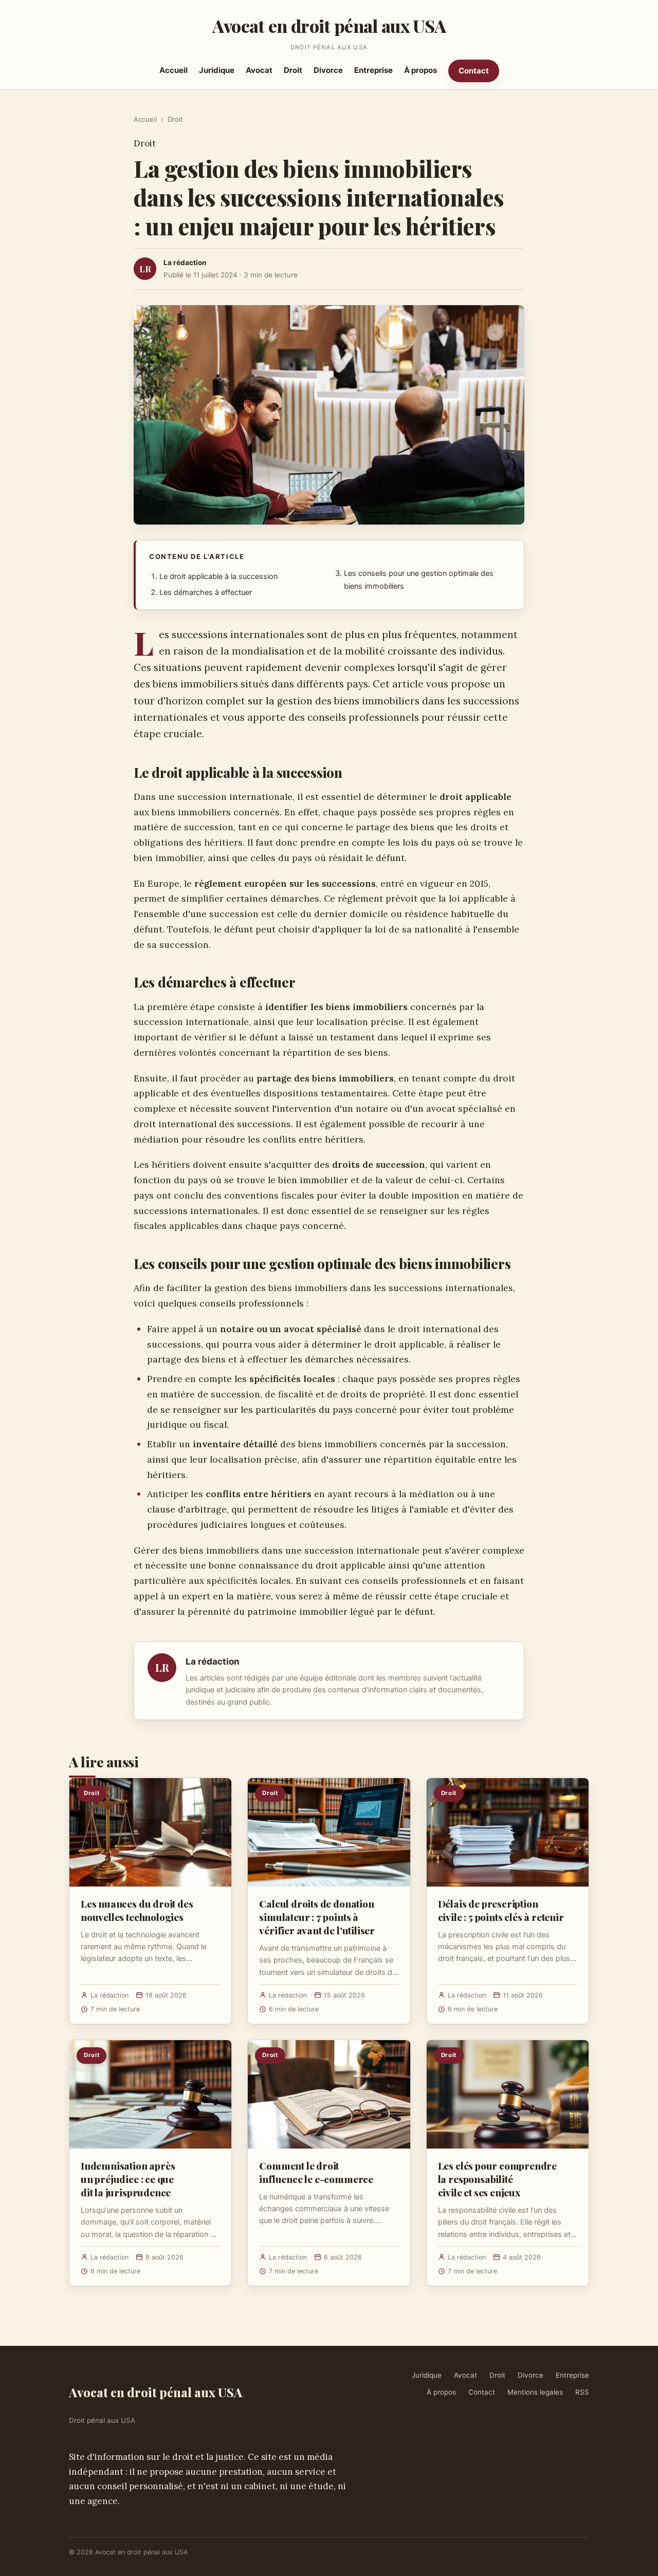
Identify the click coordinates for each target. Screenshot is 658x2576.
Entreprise (373, 70)
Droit (293, 70)
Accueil (173, 70)
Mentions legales (535, 2392)
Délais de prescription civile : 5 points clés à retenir (501, 1910)
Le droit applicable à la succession (218, 576)
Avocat (259, 70)
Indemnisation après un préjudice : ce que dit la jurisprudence (128, 2179)
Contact (474, 71)
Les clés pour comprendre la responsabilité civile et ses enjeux (497, 2179)
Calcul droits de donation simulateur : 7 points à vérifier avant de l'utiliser (317, 1917)
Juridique (217, 70)
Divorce (328, 70)
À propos (421, 70)
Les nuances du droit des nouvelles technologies (137, 1910)
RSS (582, 2392)
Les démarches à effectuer (206, 592)
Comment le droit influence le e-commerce (316, 2172)
